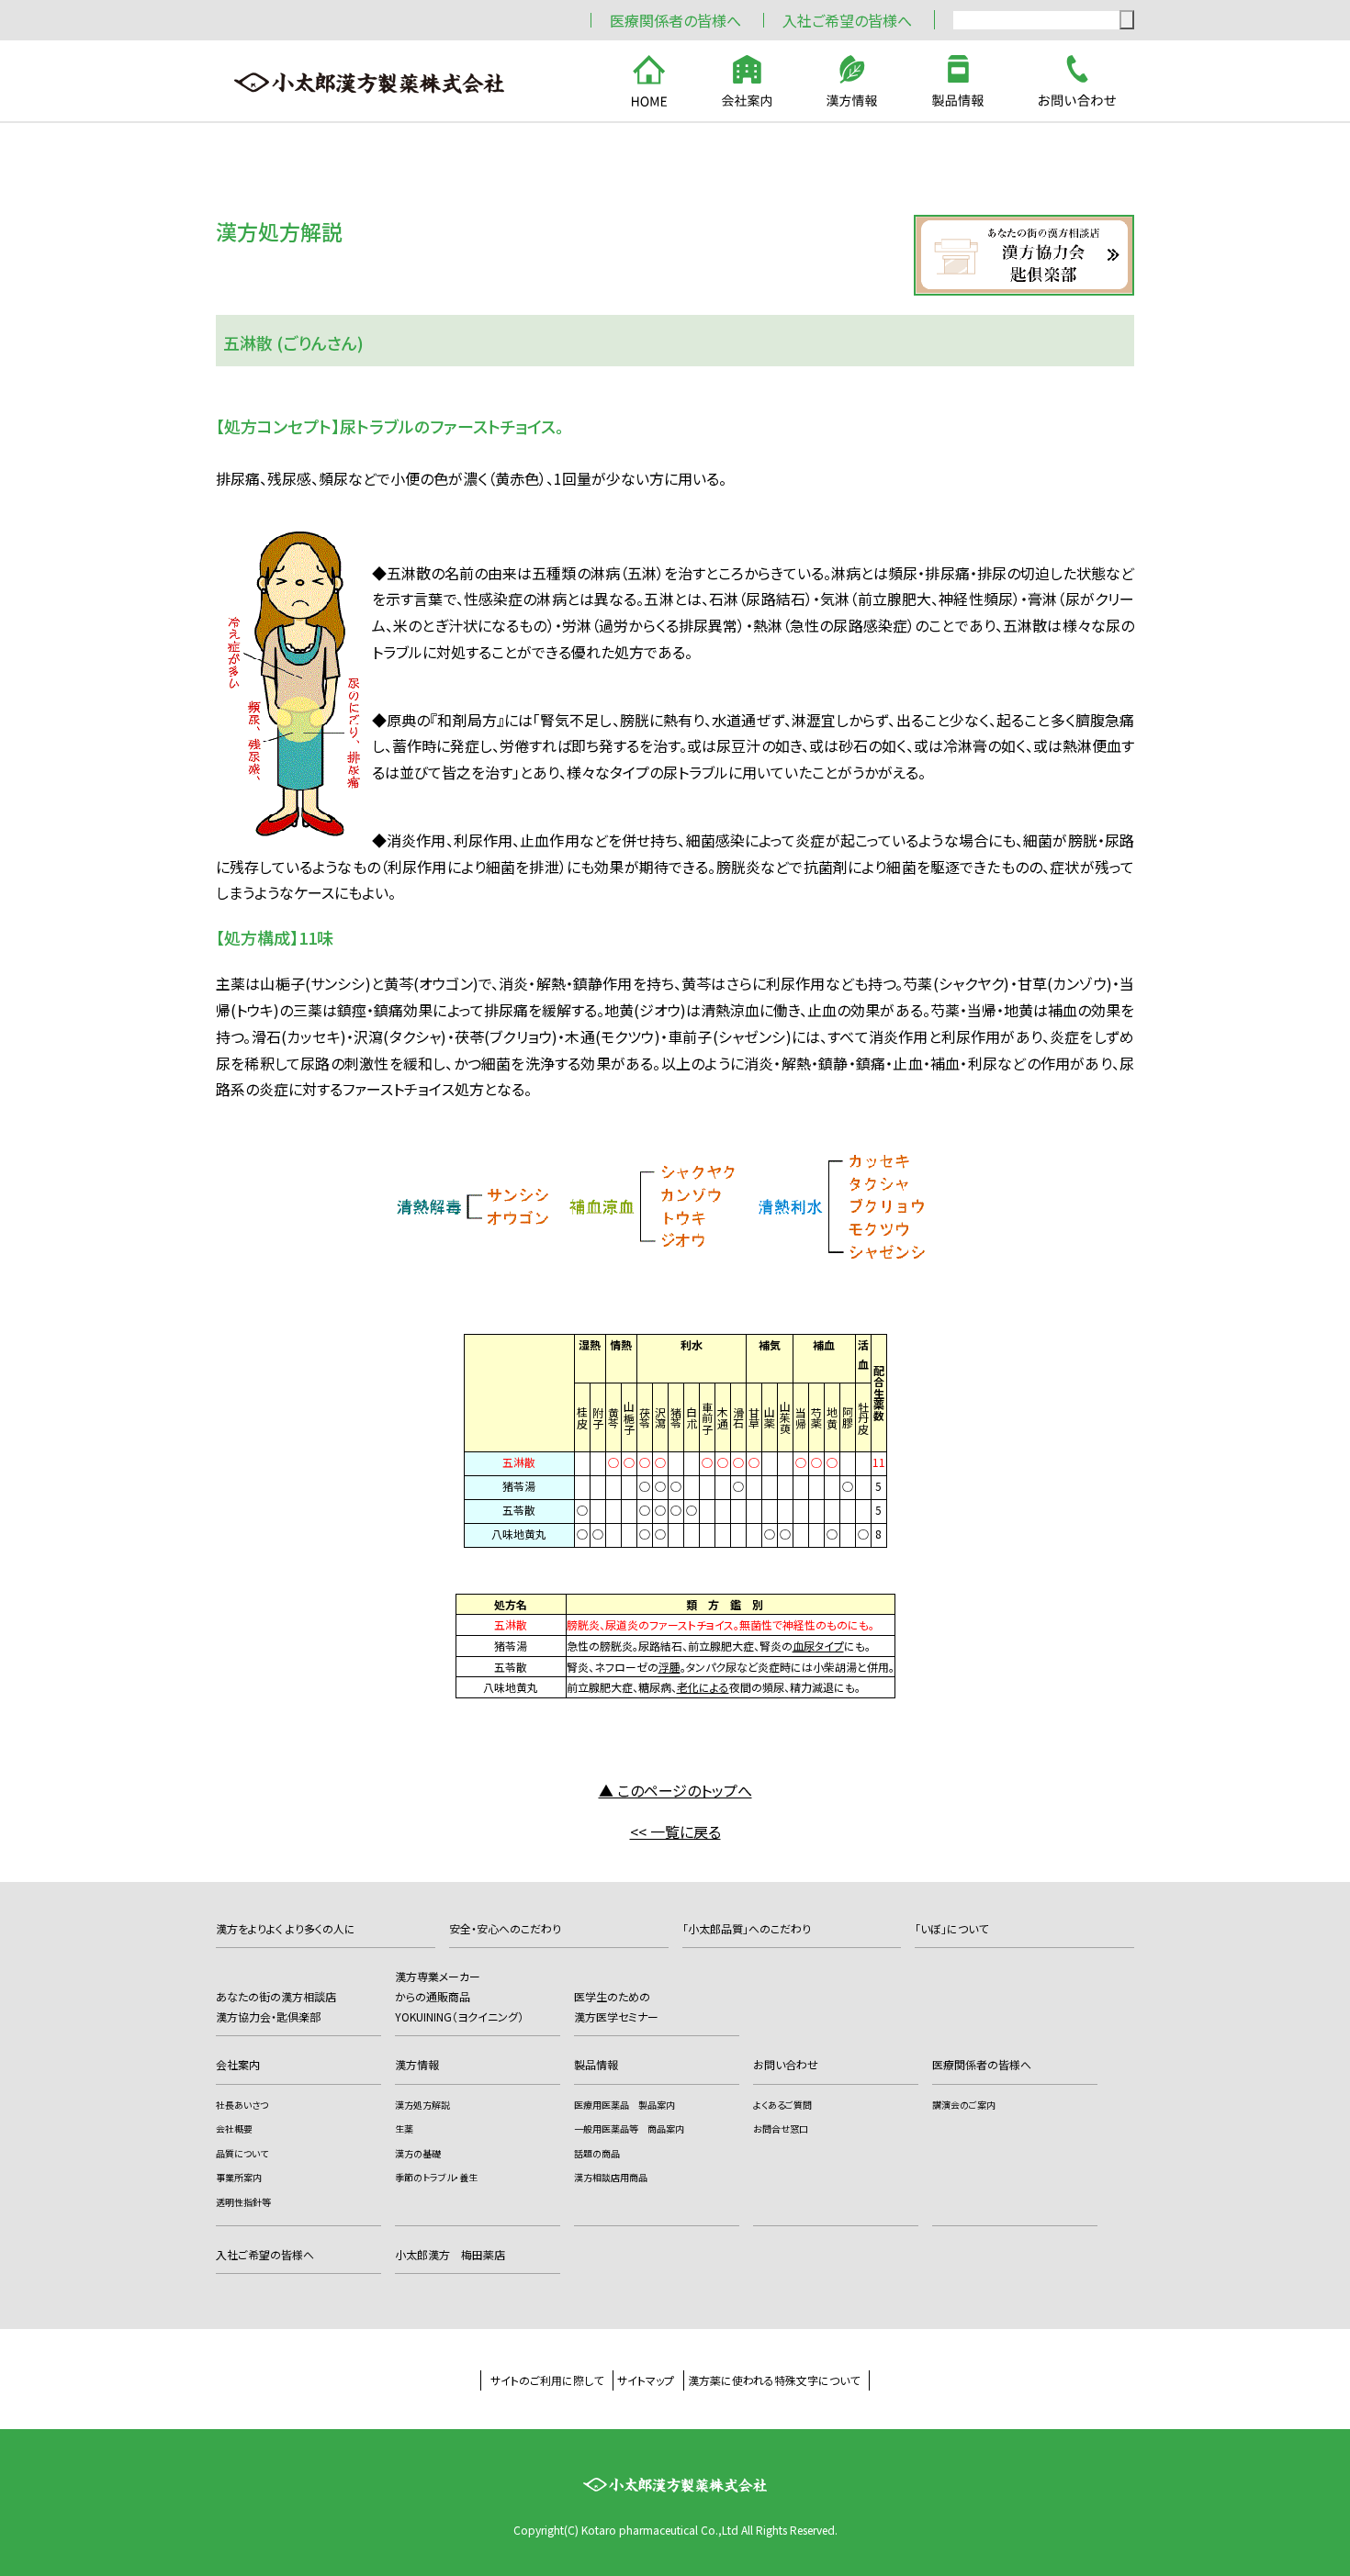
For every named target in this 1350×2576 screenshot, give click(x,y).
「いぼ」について (951, 1928)
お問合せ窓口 (781, 2128)
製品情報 (596, 2064)
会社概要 (234, 2128)
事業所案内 (239, 2177)
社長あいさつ (242, 2105)
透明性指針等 (243, 2202)
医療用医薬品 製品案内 (624, 2105)
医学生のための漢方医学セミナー (616, 2006)
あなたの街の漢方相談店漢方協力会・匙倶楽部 (276, 2006)
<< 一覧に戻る (675, 1831)
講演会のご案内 (964, 2105)
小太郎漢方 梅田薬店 (450, 2254)
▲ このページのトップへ (675, 1790)
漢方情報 (417, 2064)
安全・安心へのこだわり (505, 1928)
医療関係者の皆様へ (675, 20)
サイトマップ (646, 2380)
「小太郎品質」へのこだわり (747, 1928)
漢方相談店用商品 (611, 2177)
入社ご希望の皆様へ (847, 20)
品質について (242, 2153)
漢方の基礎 (418, 2153)
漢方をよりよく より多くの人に (286, 1928)
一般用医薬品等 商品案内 (629, 2128)
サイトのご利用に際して (547, 2380)
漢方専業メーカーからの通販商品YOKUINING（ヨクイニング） (459, 1996)
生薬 (404, 2128)
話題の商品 (597, 2153)
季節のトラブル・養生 (436, 2177)
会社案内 (238, 2064)
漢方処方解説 (422, 2105)
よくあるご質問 (782, 2105)
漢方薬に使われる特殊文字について (774, 2380)
